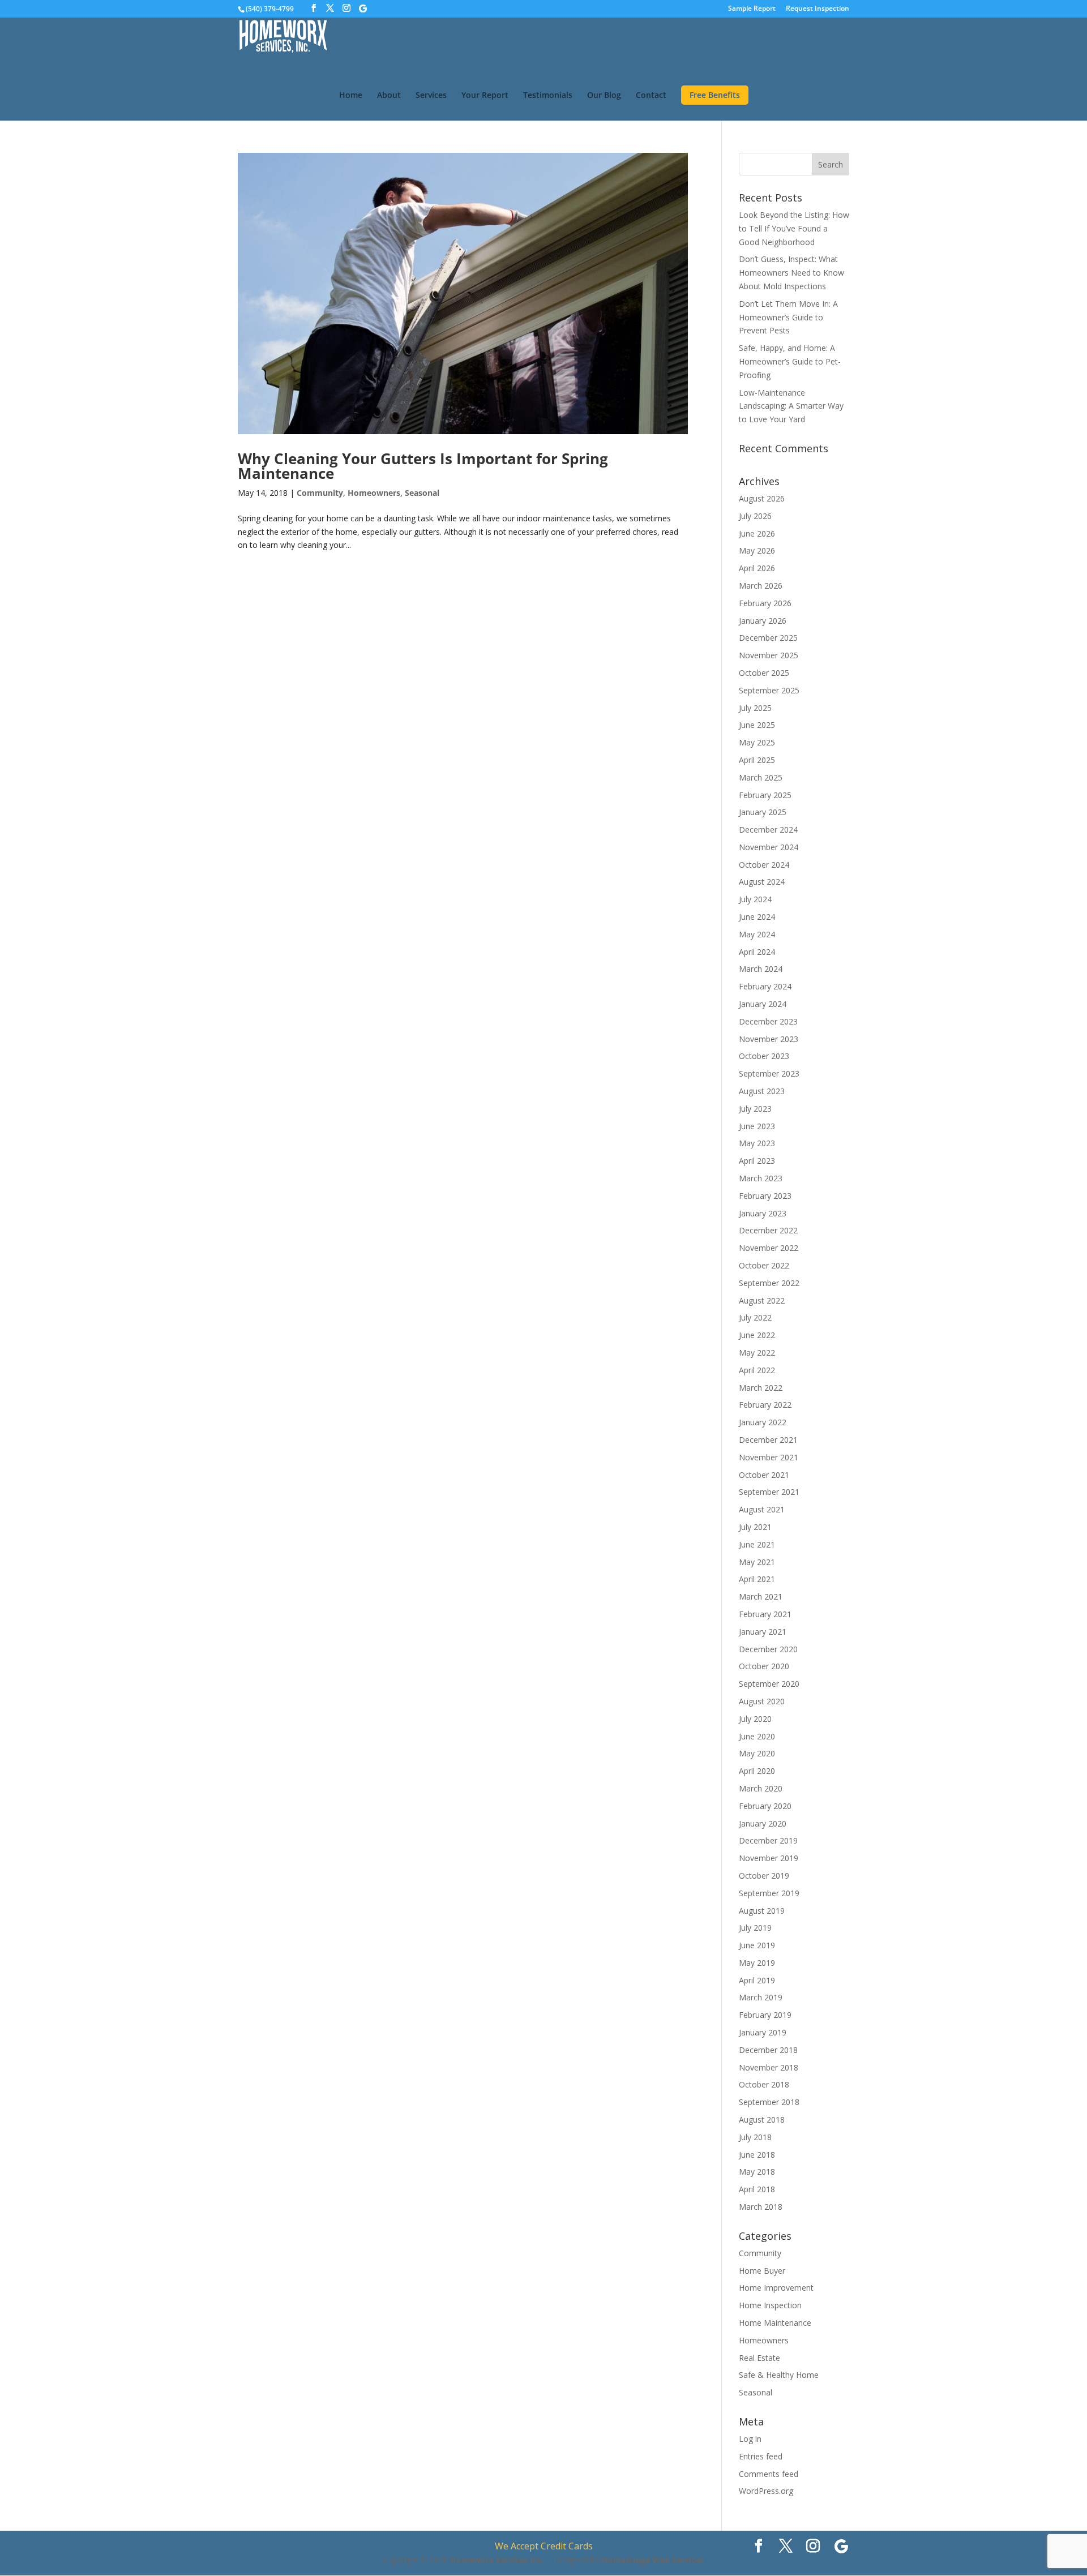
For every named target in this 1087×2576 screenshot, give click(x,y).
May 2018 (757, 2172)
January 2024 (763, 1004)
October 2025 (764, 673)
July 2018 (755, 2137)
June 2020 (757, 1736)
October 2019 (764, 1876)
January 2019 (763, 2032)
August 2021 (762, 1509)
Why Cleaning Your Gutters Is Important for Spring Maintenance (423, 466)
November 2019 (769, 1858)
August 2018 (762, 2119)
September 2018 (769, 2102)
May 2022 (757, 1353)
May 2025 (757, 742)
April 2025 (757, 760)
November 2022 (769, 1248)
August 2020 (762, 1701)
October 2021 (764, 1475)
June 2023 (757, 1126)
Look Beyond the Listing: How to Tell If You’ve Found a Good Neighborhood (794, 228)
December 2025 (768, 638)
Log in (750, 2439)
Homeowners (374, 493)
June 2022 (757, 1335)
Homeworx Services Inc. (497, 2560)
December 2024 (768, 830)
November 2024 (769, 847)
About (389, 96)
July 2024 (755, 899)
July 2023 (755, 1109)
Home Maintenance (775, 2323)
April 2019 (757, 1980)
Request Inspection (818, 9)
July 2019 (755, 1928)
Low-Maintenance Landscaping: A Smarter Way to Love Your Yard (791, 406)
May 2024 (757, 934)
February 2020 (765, 1806)
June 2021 (757, 1544)
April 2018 (757, 2189)
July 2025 (755, 708)
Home (351, 96)
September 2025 (769, 690)
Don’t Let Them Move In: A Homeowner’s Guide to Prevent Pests (788, 317)
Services (431, 96)
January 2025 (763, 812)
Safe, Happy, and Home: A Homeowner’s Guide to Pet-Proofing (790, 361)
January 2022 (763, 1422)
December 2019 (768, 1840)
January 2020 (763, 1823)
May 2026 (757, 550)
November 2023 (769, 1039)
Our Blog (604, 96)
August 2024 (762, 882)
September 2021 (769, 1492)
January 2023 (763, 1213)
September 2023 (769, 1073)
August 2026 (762, 498)
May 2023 (757, 1143)
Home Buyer (762, 2271)
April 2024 (757, 952)
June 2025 (757, 725)
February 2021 (765, 1614)
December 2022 (768, 1230)
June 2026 (757, 533)
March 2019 (761, 1997)
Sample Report (752, 9)
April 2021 (757, 1579)
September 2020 (769, 1684)
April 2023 (757, 1161)
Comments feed (769, 2474)
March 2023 (761, 1178)
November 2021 (769, 1457)
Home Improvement (776, 2288)
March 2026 (761, 586)
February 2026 (765, 603)
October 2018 (764, 2084)
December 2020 (768, 1649)
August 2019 (762, 1911)
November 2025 (769, 655)
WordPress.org (766, 2491)
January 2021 (763, 1632)
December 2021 (768, 1440)
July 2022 (755, 1317)
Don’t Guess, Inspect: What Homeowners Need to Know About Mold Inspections (791, 273)
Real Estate (759, 2358)
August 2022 (762, 1300)
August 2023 (762, 1091)
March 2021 (761, 1596)
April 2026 (757, 568)
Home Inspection (770, 2305)
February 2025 (765, 795)
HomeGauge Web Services (653, 2560)
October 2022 (764, 1265)
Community (320, 493)
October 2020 (764, 1666)
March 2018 (761, 2207)
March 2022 (761, 1388)
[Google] (363, 8)
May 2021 (757, 1562)
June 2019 (757, 1945)
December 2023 (768, 1021)
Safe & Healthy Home (779, 2375)
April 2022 (757, 1370)
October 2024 (764, 865)
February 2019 (765, 2015)
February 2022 (765, 1405)
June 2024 (757, 917)
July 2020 (755, 1719)
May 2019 (757, 1963)
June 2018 (757, 2155)
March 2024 (761, 969)
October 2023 (764, 1056)
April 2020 (757, 1771)
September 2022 (769, 1283)
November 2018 (769, 2067)
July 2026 (755, 516)
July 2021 (755, 1527)
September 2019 (769, 1893)
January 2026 (763, 621)
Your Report (485, 96)
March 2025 (761, 777)
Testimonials (548, 96)
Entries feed (761, 2456)
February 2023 (765, 1196)
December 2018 (768, 2050)
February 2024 (765, 986)
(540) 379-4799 (270, 9)
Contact (651, 96)
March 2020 (761, 1788)
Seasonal (422, 493)
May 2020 (757, 1753)
